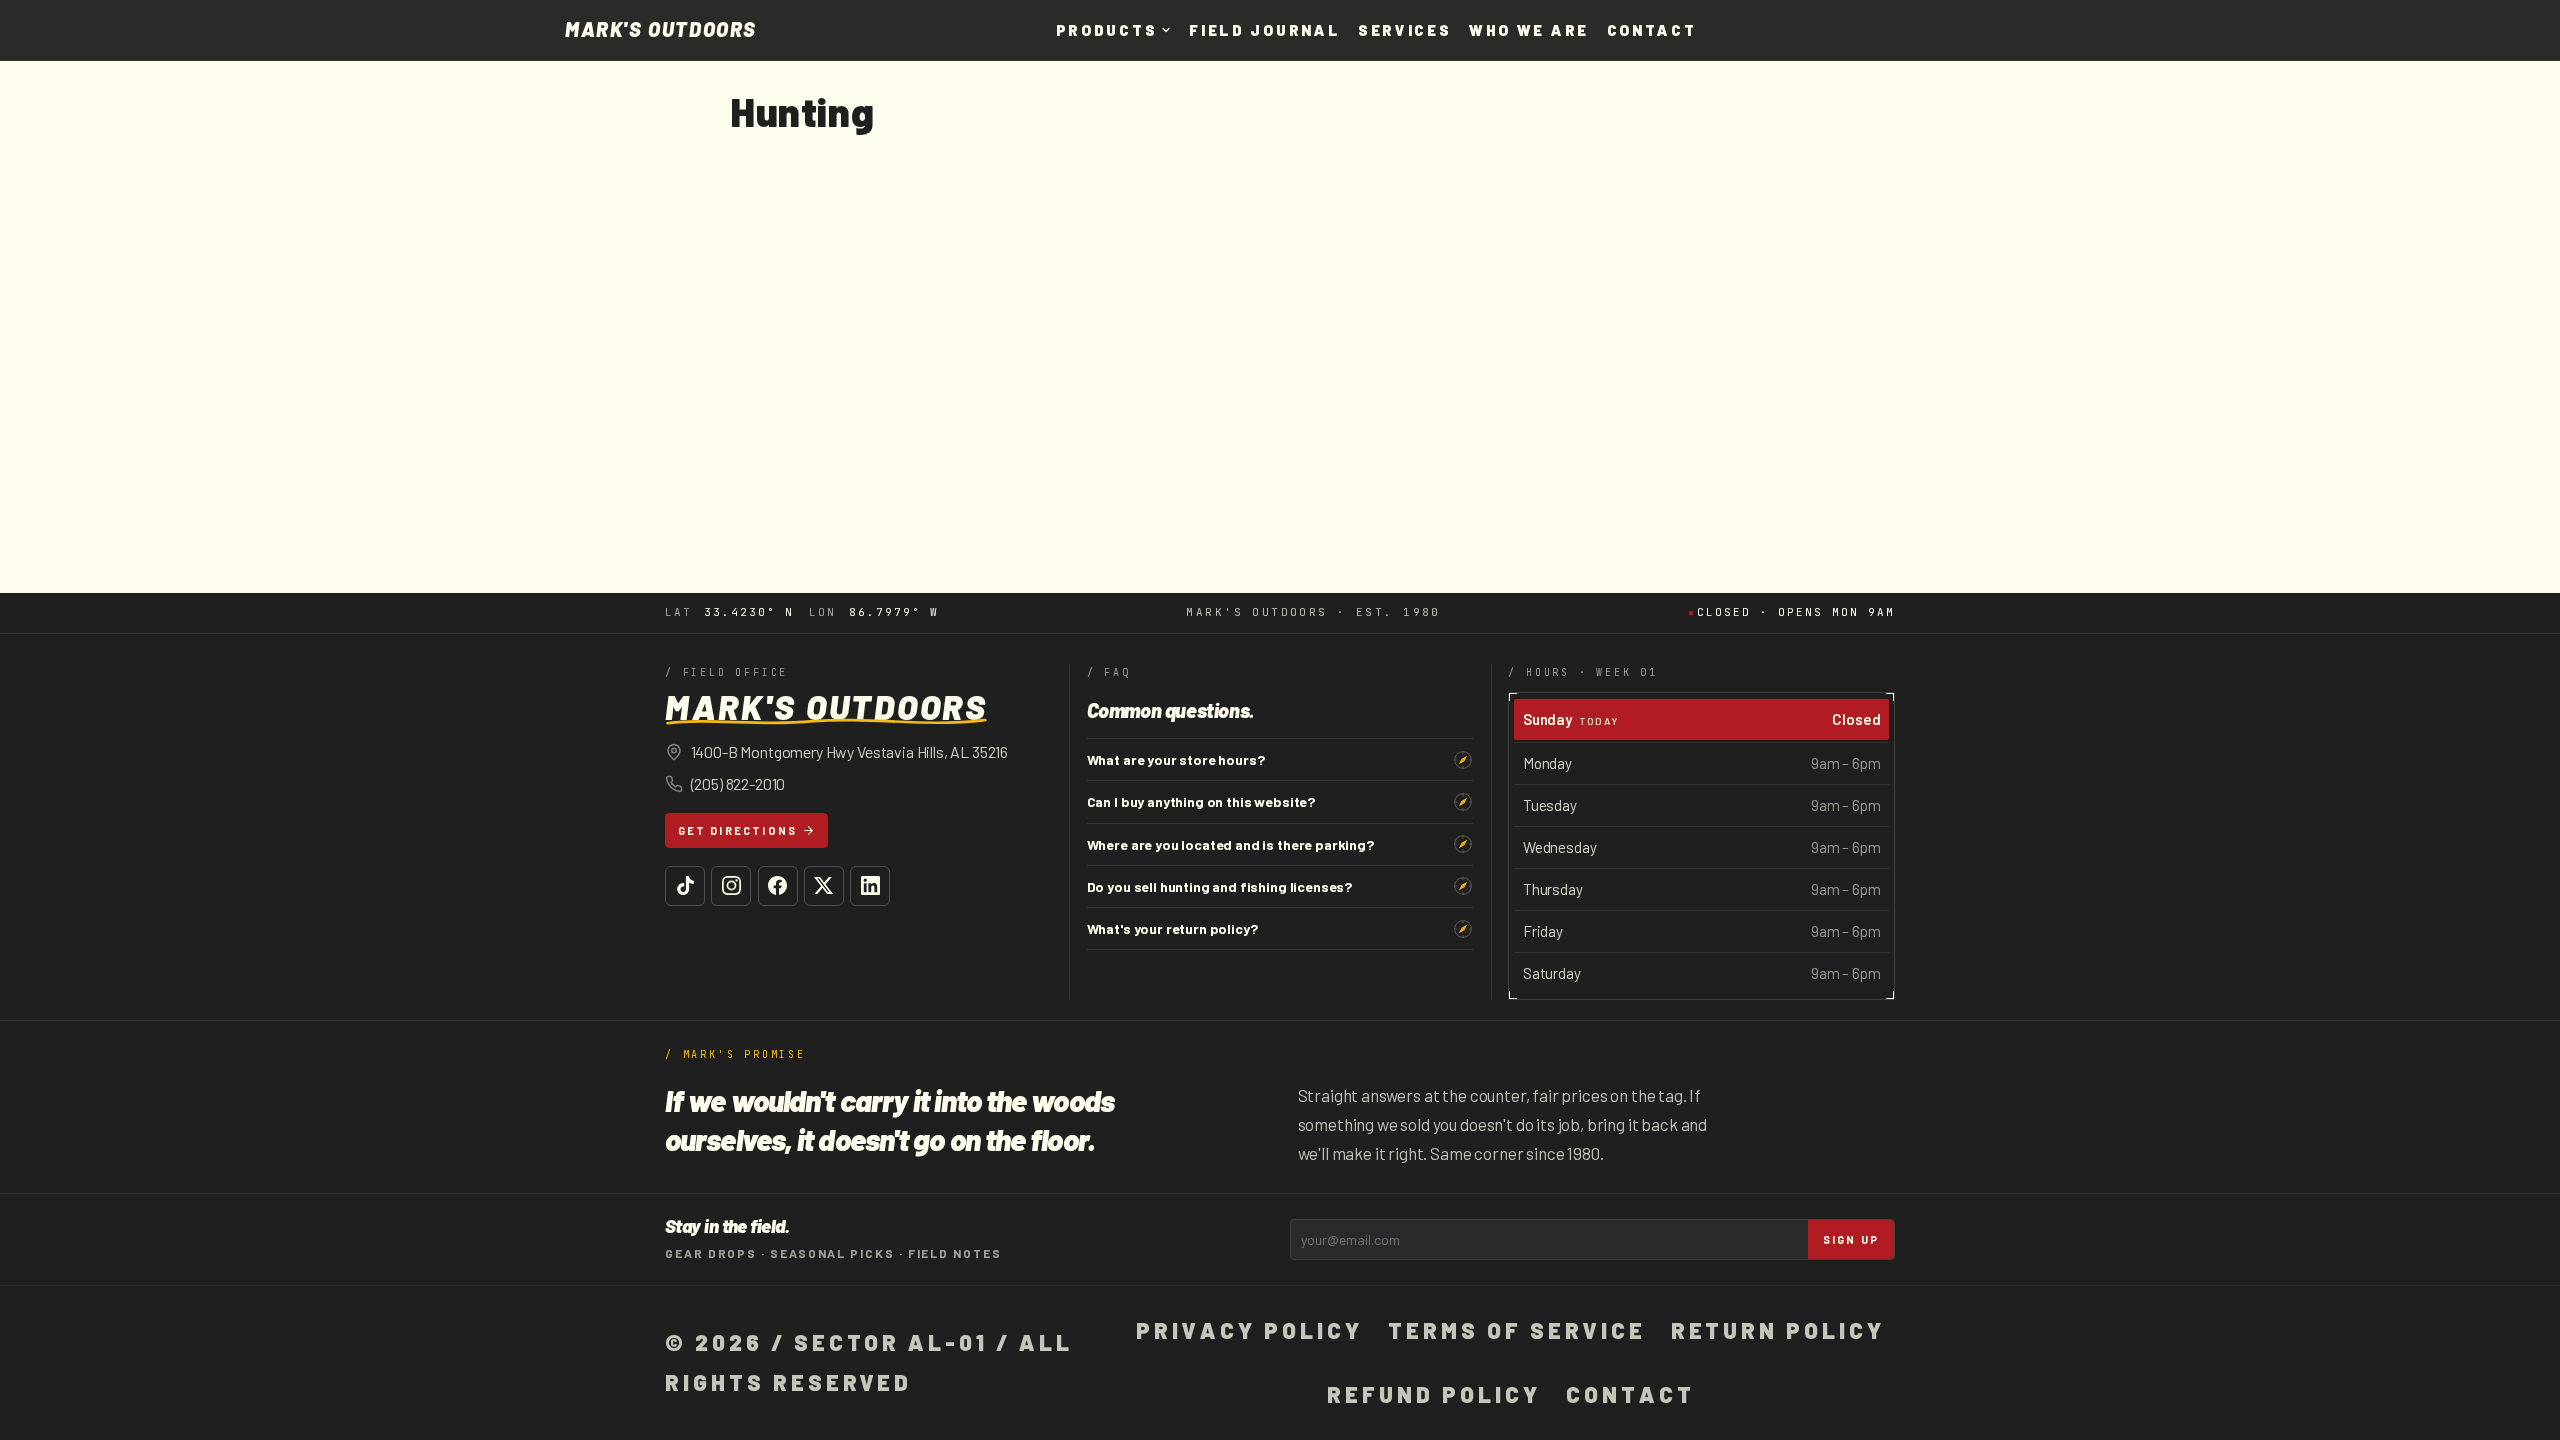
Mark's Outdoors (661, 30)
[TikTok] (685, 886)
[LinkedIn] (870, 886)
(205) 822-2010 (738, 783)
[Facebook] (778, 886)
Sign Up (1851, 1239)
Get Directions (738, 830)
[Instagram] (731, 886)
